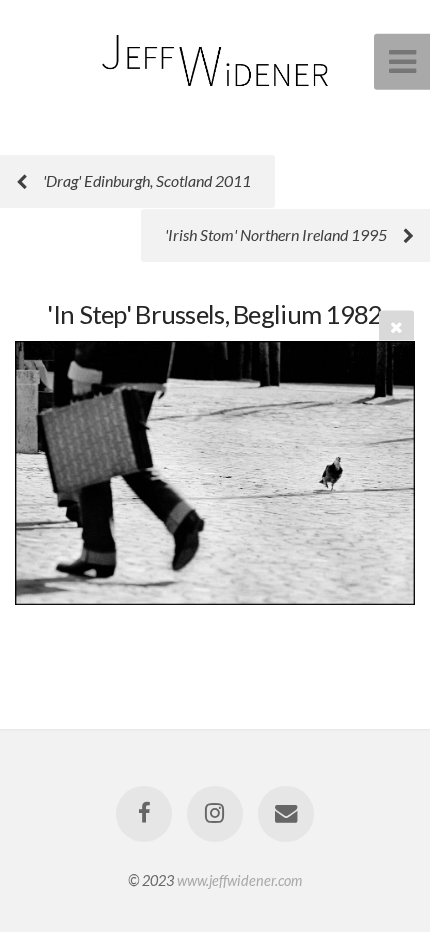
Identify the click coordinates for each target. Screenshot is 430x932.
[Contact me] (286, 814)
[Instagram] (215, 814)
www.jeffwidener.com (239, 880)
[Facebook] (144, 814)
